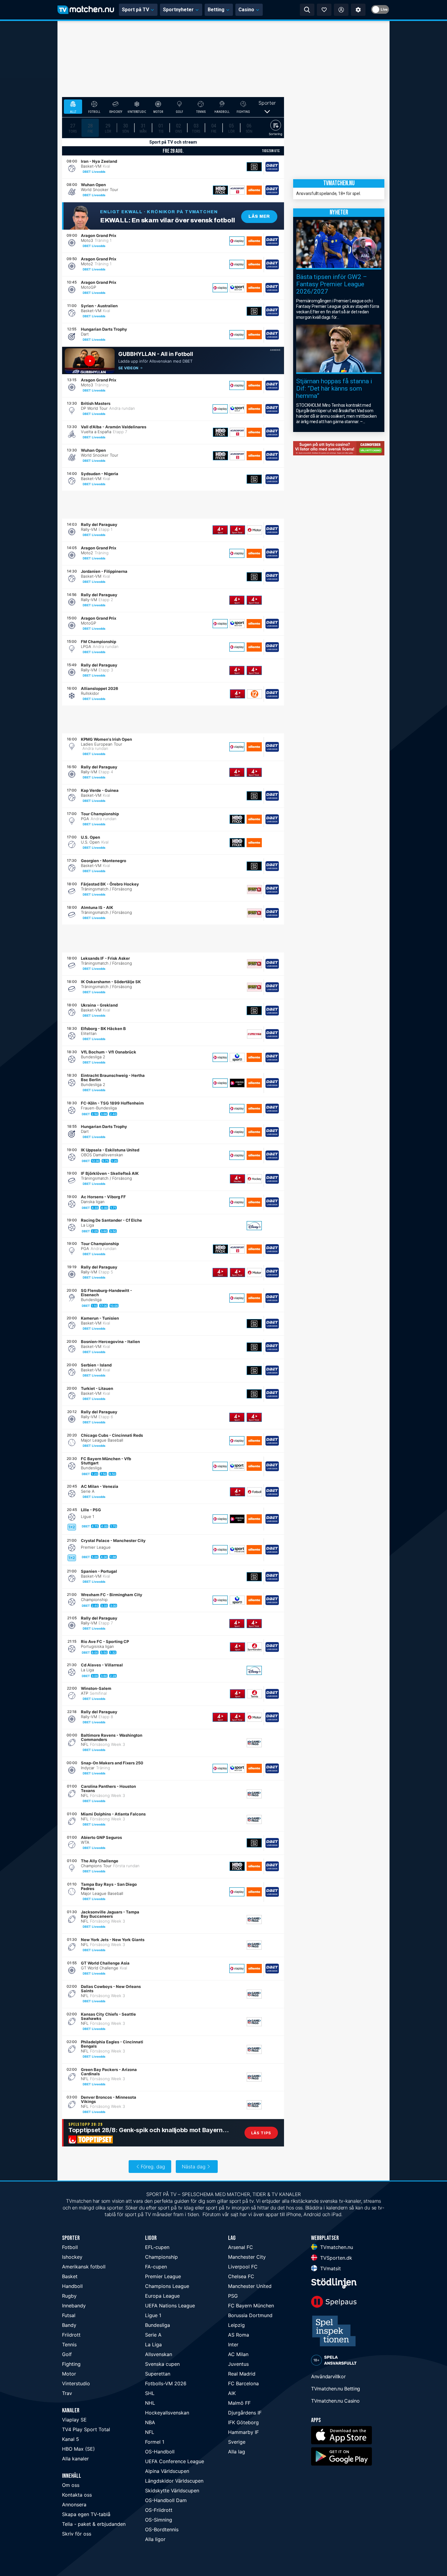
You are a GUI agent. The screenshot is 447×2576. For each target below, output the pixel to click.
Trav (67, 2393)
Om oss (71, 2485)
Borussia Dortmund (250, 2315)
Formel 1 (155, 2442)
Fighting (71, 2364)
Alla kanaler (75, 2459)
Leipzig (236, 2325)
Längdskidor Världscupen (174, 2481)
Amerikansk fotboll (84, 2267)
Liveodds (99, 172)
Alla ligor (155, 2539)
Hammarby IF (243, 2432)
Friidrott (71, 2335)
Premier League (163, 2276)
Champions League (167, 2286)
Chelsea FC (241, 2276)
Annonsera (74, 2505)
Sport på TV (135, 10)
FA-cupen (156, 2267)
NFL (150, 2432)
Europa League (162, 2296)
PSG (233, 2296)
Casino (246, 10)
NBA (150, 2422)
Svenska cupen (162, 2364)
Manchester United (250, 2286)
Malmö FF (239, 2403)
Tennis (69, 2345)
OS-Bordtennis (162, 2529)
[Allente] (254, 190)
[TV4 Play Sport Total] (237, 530)
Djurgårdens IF (245, 2413)
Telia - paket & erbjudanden (94, 2524)
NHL (150, 2403)
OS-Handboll (160, 2452)
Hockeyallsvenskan (167, 2413)
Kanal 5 (71, 2439)
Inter (233, 2345)
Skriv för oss (77, 2534)
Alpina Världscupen (167, 2471)
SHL (150, 2393)
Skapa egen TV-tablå (86, 2514)
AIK (232, 2393)
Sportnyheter (178, 10)
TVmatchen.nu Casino (335, 2401)
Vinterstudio (76, 2383)
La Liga (153, 2345)
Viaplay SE (74, 2420)
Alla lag (237, 2452)
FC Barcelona (243, 2383)
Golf (67, 2354)
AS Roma (239, 2335)
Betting (216, 10)
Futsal (69, 2315)
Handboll (72, 2286)
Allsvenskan (159, 2354)
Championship (161, 2257)
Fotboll (70, 2247)
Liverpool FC (243, 2267)
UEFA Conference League (175, 2461)
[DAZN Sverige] (254, 167)
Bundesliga (158, 2325)
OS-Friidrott (159, 2510)
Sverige (237, 2442)
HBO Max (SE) (78, 2449)
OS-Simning (159, 2520)
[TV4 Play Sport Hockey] (237, 1179)
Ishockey (72, 2257)
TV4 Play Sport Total (86, 2429)
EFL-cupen (157, 2247)
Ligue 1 (153, 2315)
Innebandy (74, 2306)
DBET (87, 172)
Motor (69, 2374)
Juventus (238, 2364)
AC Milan (238, 2354)
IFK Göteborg (243, 2422)
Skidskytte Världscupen (172, 2491)
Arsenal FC (241, 2247)
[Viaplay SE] (237, 241)
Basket (70, 2276)
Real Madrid (242, 2374)
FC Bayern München (251, 2306)
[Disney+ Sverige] (254, 1226)
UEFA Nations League (170, 2306)
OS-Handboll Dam (166, 2500)
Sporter (267, 103)
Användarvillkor (328, 2376)
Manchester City (247, 2257)
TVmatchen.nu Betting (336, 2389)
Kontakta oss (77, 2495)
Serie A (153, 2335)
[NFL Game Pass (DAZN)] (254, 1743)
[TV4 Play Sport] (220, 530)
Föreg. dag (153, 2167)
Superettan (158, 2374)
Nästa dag (194, 2167)
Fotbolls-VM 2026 (166, 2383)
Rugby (69, 2296)
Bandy (69, 2325)
